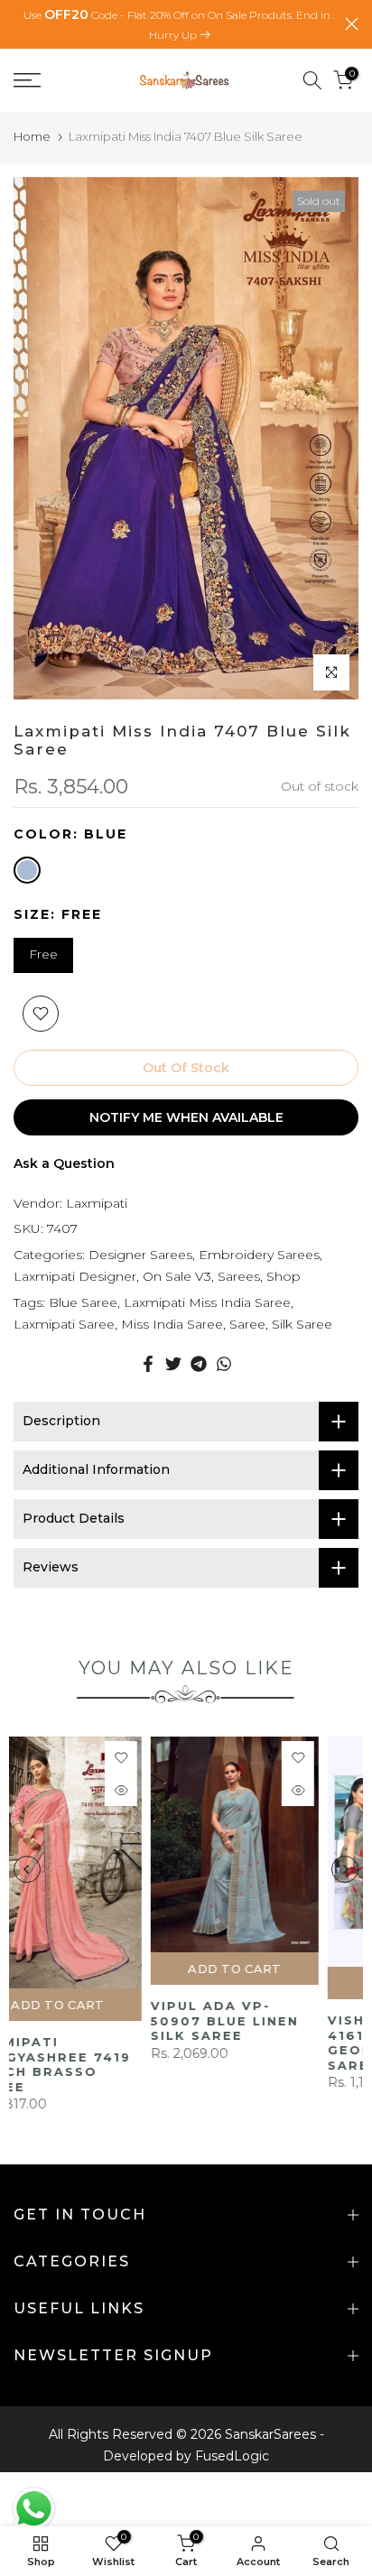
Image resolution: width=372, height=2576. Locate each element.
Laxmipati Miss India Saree (207, 1302)
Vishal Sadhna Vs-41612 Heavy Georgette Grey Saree (271, 2043)
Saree (247, 1324)
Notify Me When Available (186, 1117)
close (352, 24)
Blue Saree (83, 1302)
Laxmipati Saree (64, 1324)
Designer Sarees (140, 1255)
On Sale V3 (177, 1276)
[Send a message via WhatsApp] (34, 2509)
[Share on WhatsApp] (224, 1364)
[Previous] (27, 1861)
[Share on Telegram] (199, 1364)
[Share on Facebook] (148, 1364)
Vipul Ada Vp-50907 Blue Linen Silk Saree (88, 2021)
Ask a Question (64, 1163)
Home (32, 136)
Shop (284, 1276)
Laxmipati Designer (75, 1276)
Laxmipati (97, 1203)
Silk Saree (302, 1324)
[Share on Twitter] (173, 1364)
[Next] (345, 1861)
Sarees (239, 1276)
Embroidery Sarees (259, 1255)
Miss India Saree (172, 1324)
